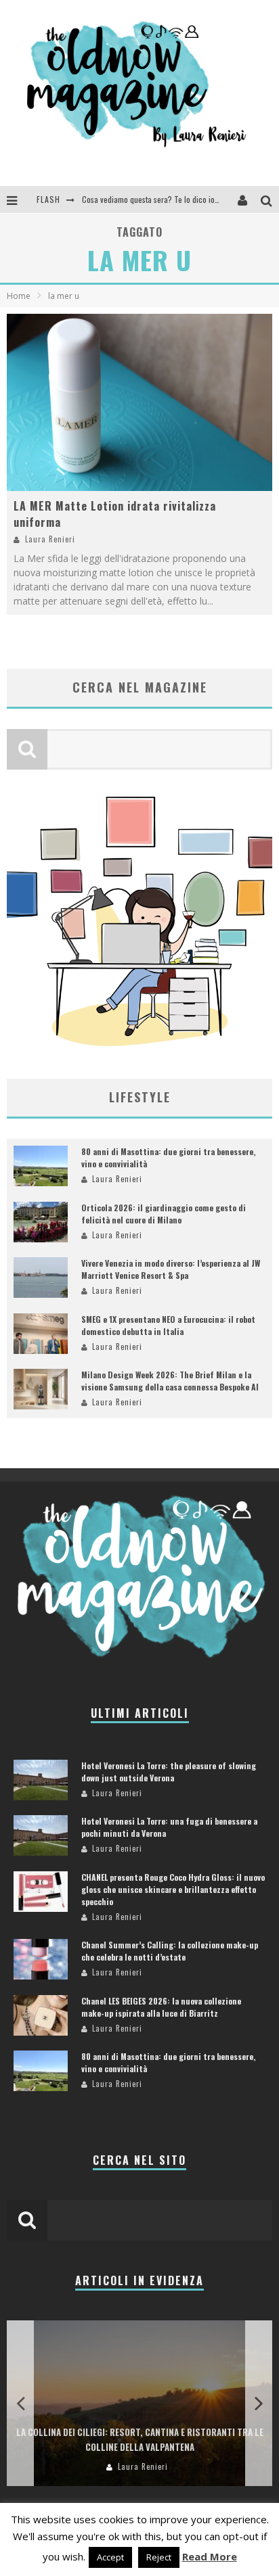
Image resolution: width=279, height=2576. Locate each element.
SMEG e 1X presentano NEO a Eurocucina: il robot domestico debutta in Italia (168, 1325)
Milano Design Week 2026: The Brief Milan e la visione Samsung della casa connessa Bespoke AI (170, 1381)
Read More (210, 2556)
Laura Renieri (50, 539)
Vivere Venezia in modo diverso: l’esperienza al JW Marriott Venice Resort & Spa (171, 1269)
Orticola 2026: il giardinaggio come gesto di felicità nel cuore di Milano (164, 1214)
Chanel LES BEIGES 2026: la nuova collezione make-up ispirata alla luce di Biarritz (161, 2007)
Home (19, 296)
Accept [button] (110, 2557)
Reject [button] (159, 2557)
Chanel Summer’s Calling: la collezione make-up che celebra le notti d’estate (170, 1951)
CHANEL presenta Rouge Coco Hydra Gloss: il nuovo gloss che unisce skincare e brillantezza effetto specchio (173, 1889)
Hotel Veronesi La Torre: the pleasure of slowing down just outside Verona (169, 1772)
